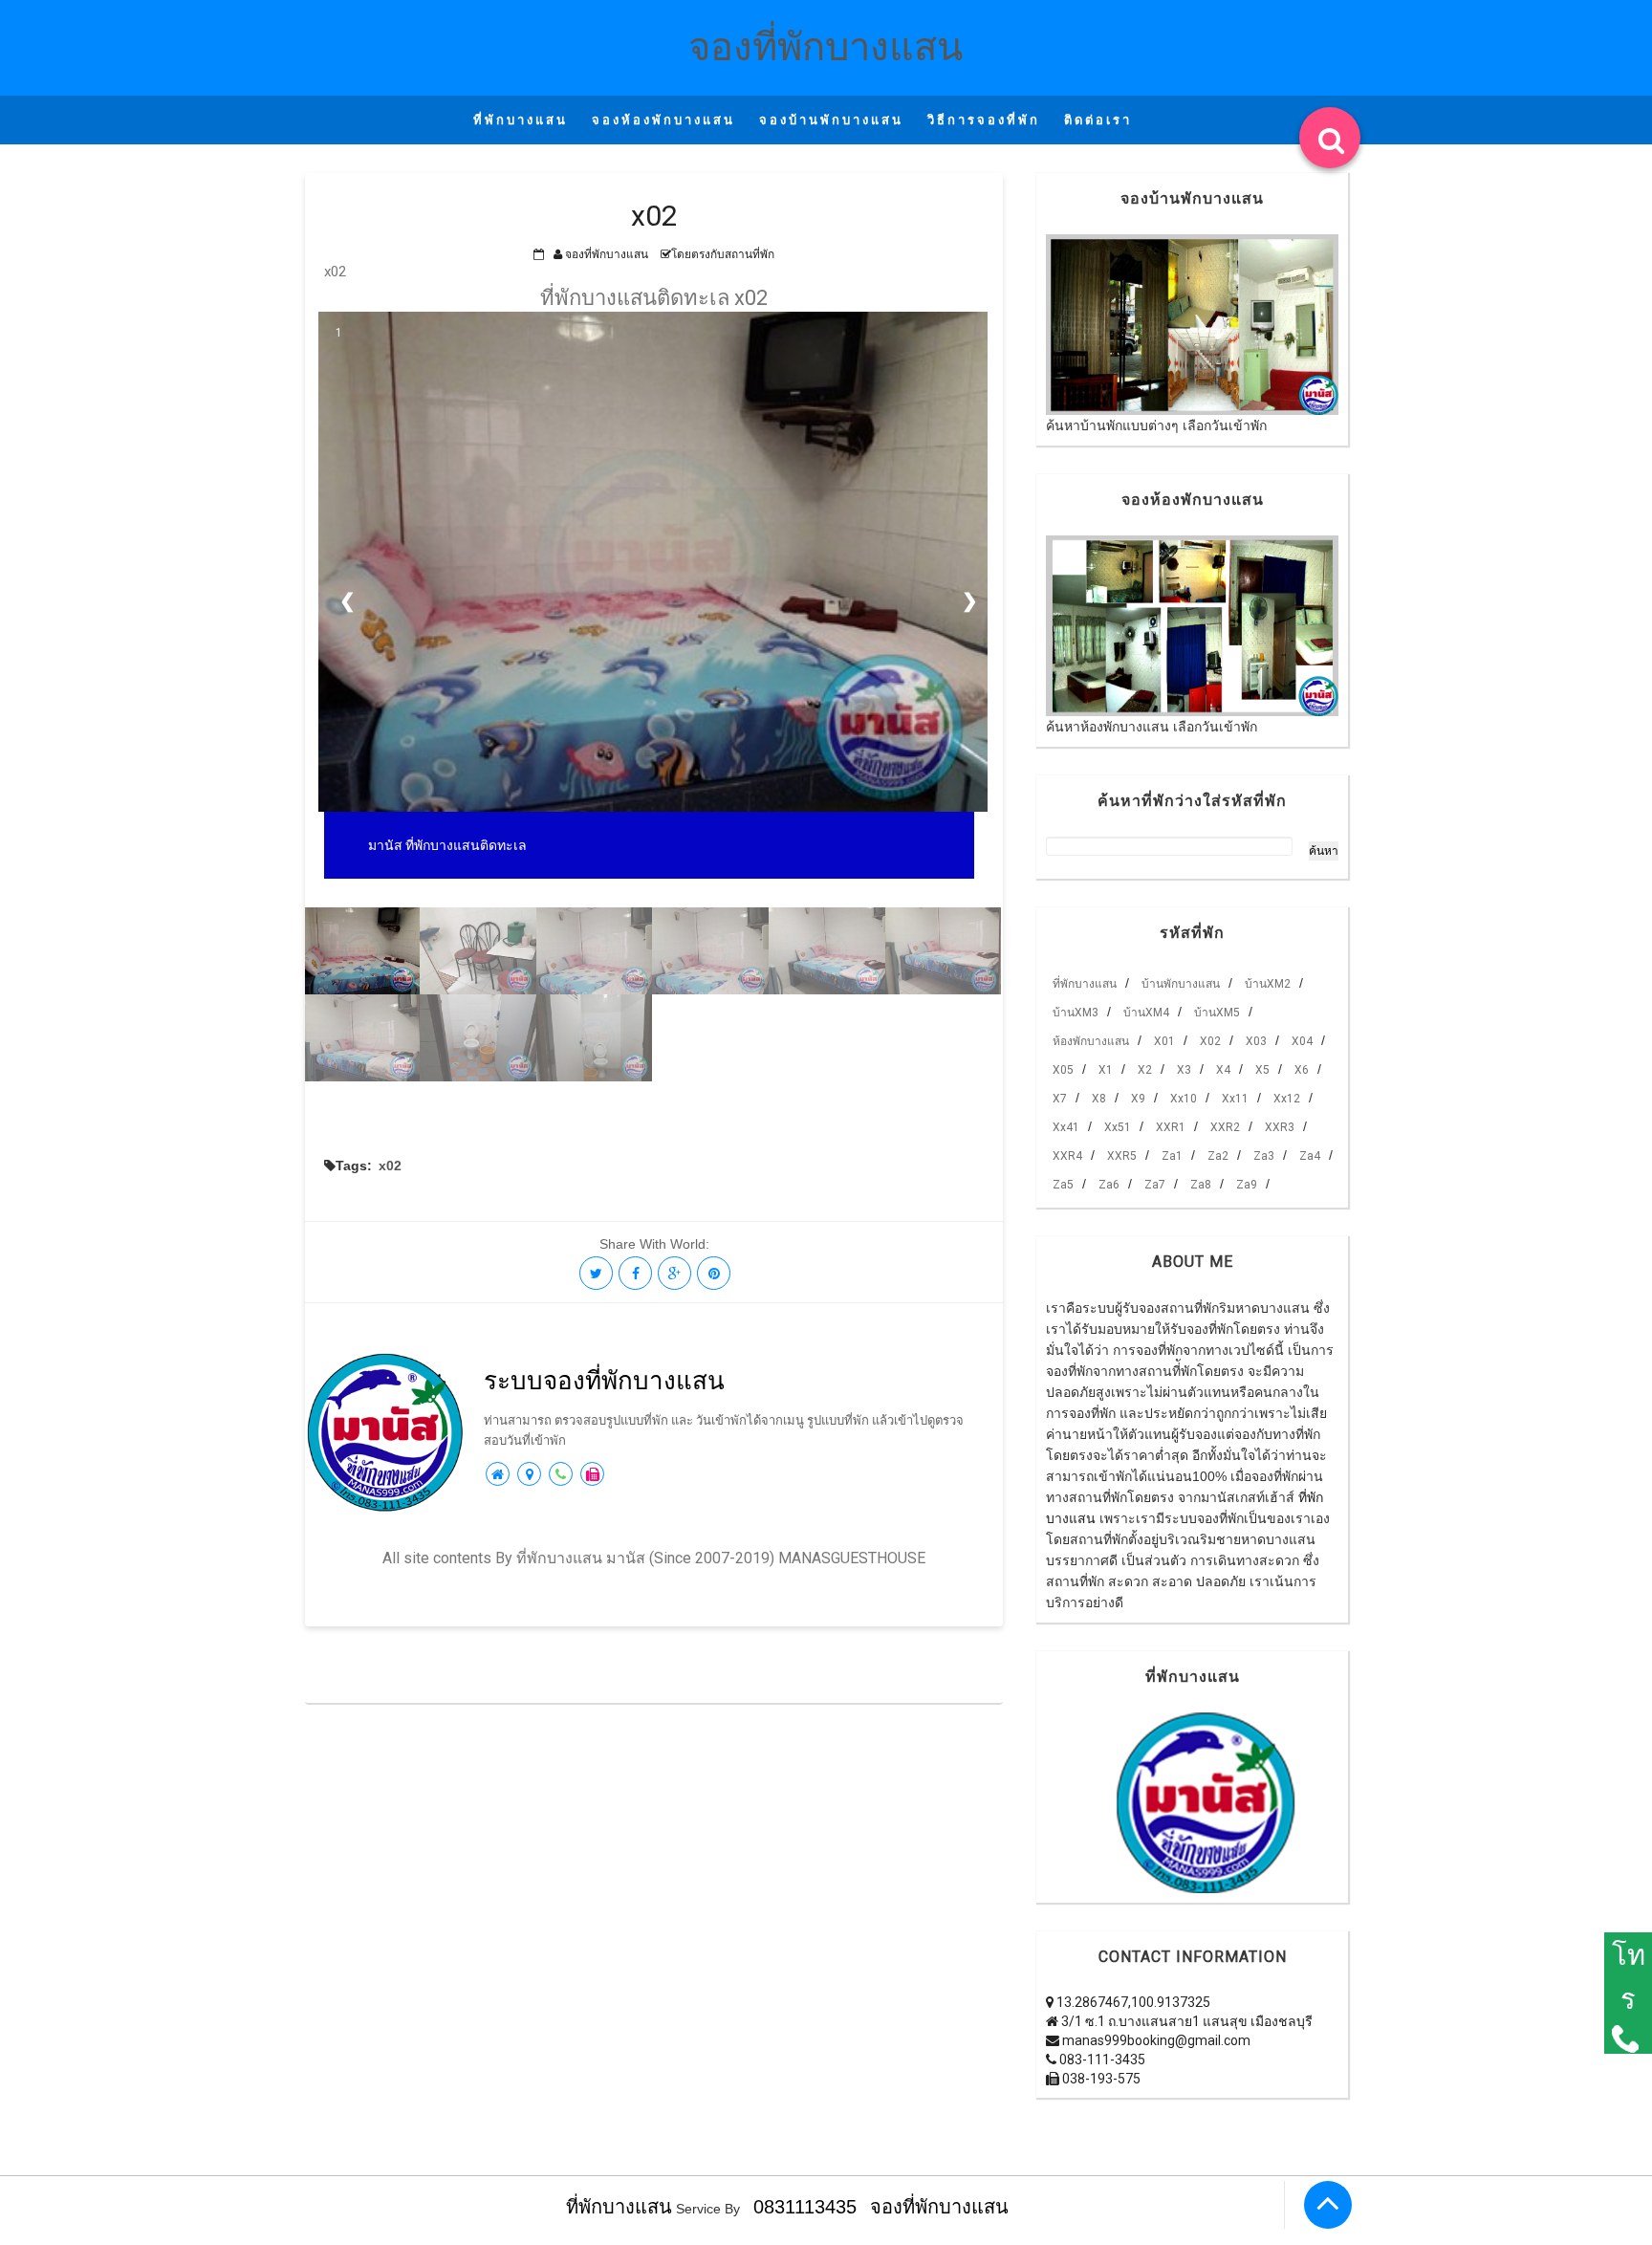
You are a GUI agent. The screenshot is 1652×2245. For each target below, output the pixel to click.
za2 (1218, 1156)
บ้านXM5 (1217, 1013)
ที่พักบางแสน (521, 120)
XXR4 (1067, 1156)
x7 (1060, 1099)
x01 (1164, 1041)
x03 (1256, 1041)
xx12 (1287, 1099)
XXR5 (1122, 1156)
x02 (390, 1166)
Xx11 (1235, 1099)
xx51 (1118, 1127)
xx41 (1066, 1127)
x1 (1106, 1070)
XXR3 (1280, 1127)
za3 (1264, 1156)
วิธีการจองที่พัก (984, 120)
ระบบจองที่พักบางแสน (604, 1381)
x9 (1138, 1099)
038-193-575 (1100, 2079)
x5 (1262, 1070)
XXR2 (1225, 1127)
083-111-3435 (1101, 2060)
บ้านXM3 (1076, 1013)
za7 (1155, 1185)
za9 (1247, 1185)
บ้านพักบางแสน (1181, 984)
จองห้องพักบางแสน (663, 120)
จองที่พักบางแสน (826, 47)
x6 (1302, 1070)
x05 (1063, 1070)
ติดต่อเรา (1098, 120)
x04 (1302, 1041)
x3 (1184, 1070)
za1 (1172, 1156)
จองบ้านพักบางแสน (831, 120)
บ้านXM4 (1146, 1013)
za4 (1310, 1156)
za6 (1109, 1185)
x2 (1145, 1070)
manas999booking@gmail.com (1155, 2040)
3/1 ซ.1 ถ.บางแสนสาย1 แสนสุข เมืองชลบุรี (1185, 2021)
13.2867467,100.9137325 (1132, 2002)
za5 (1063, 1185)
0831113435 (805, 2207)
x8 (1099, 1099)
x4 (1223, 1070)
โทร (1629, 1977)
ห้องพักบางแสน (1091, 1041)
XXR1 (1171, 1127)
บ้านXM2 (1268, 984)
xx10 (1184, 1099)
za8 (1201, 1185)
